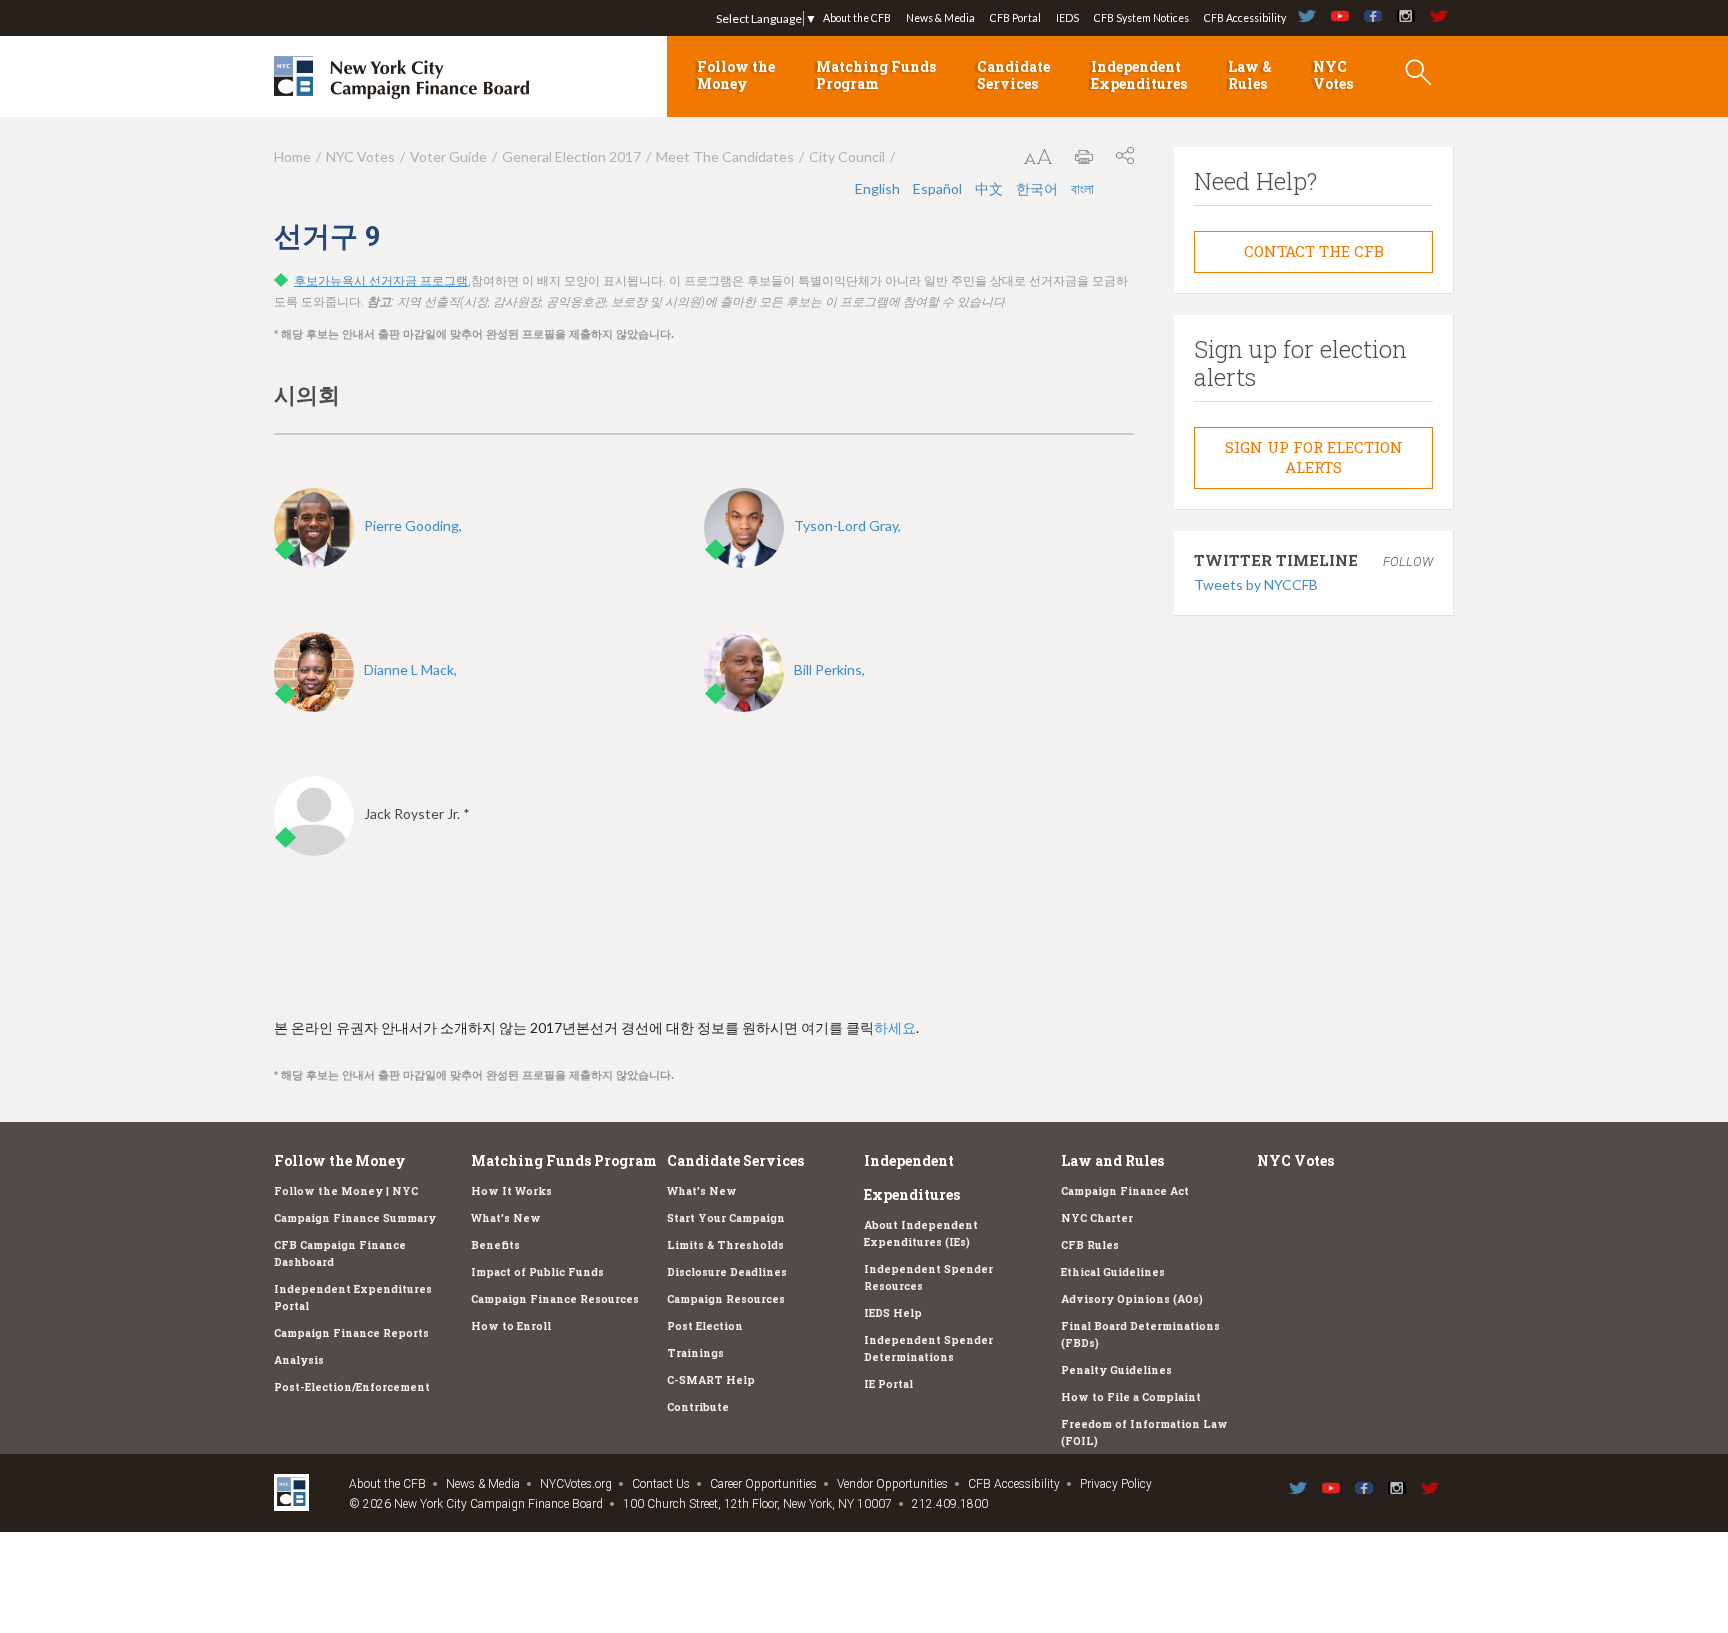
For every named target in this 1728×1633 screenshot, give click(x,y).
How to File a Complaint (1131, 1397)
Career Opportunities (763, 1484)
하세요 (895, 1027)
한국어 (1038, 188)
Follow (1408, 561)
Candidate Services (1013, 75)
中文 (990, 188)
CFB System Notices (1141, 18)
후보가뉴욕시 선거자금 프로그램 (381, 281)
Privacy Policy (1116, 1484)
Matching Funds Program (876, 75)
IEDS (1067, 18)
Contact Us (661, 1484)
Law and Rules (1112, 1160)
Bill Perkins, (829, 669)
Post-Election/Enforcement (352, 1387)
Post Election (705, 1326)
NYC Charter (1097, 1218)
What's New (506, 1218)
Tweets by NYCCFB (1256, 584)
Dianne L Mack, (410, 669)
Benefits (495, 1245)
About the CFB (857, 18)
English (879, 188)
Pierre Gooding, (413, 525)
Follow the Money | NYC (346, 1191)
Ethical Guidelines (1113, 1272)
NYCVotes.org (576, 1484)
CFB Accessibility (1245, 18)
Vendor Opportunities (892, 1484)
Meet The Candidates (725, 156)
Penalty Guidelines (1116, 1370)
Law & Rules (1250, 75)
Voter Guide (448, 156)
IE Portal (888, 1384)
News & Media (940, 18)
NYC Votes (1333, 75)
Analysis (299, 1360)
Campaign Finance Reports (351, 1333)
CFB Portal (1015, 18)
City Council (847, 156)
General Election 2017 (571, 156)
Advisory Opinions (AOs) (1132, 1299)
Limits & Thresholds (725, 1245)
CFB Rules (1090, 1245)
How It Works (511, 1191)
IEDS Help (893, 1313)
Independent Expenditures (1139, 75)
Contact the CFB (1314, 251)
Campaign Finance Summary (355, 1218)
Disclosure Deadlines (727, 1272)
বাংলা (1082, 188)
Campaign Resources (726, 1299)
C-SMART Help (711, 1380)
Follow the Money (736, 75)
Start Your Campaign (726, 1218)
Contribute (698, 1407)
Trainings (695, 1353)
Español (939, 188)
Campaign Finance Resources (555, 1299)
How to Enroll (511, 1326)
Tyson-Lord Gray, (847, 525)
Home (292, 156)
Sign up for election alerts (1314, 457)
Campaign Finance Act (1125, 1191)
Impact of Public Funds (537, 1272)
